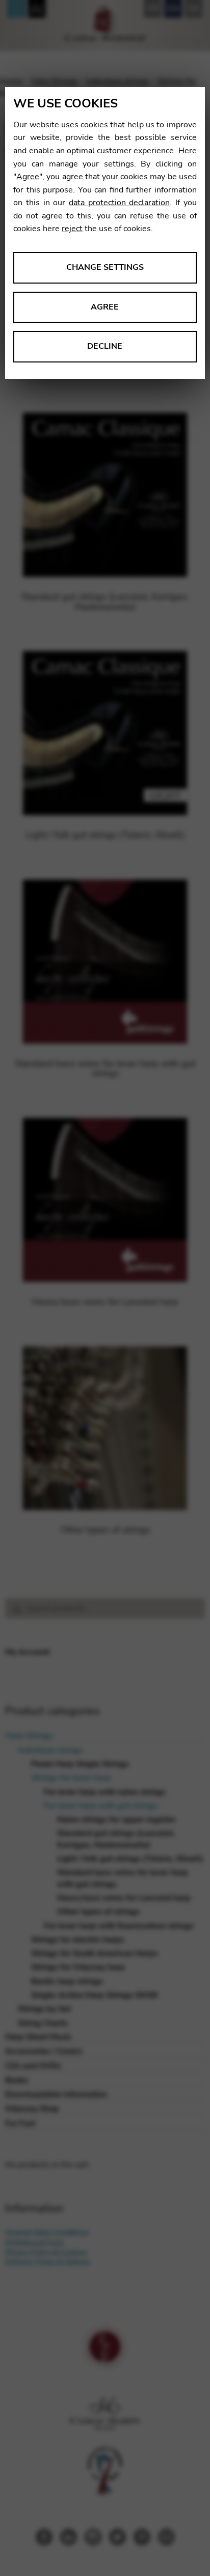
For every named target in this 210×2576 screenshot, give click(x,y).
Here (188, 151)
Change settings (105, 267)
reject (72, 229)
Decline (105, 346)
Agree (28, 177)
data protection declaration (119, 203)
